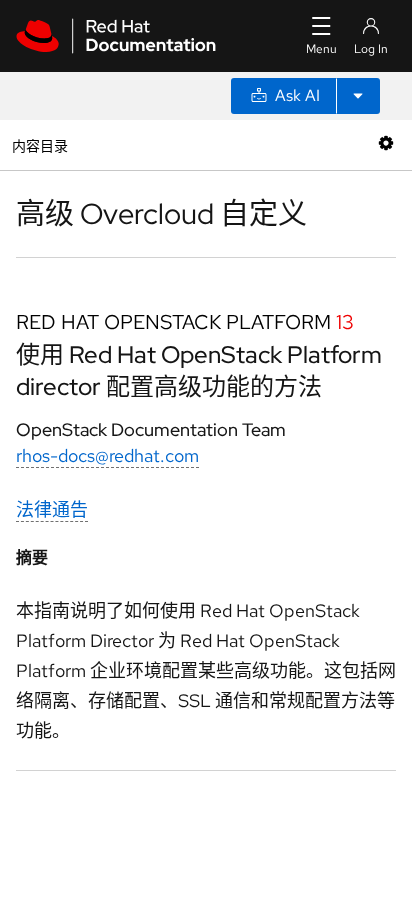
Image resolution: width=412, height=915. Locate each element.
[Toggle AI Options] (358, 96)
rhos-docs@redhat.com (107, 455)
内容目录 (39, 144)
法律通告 (52, 509)
